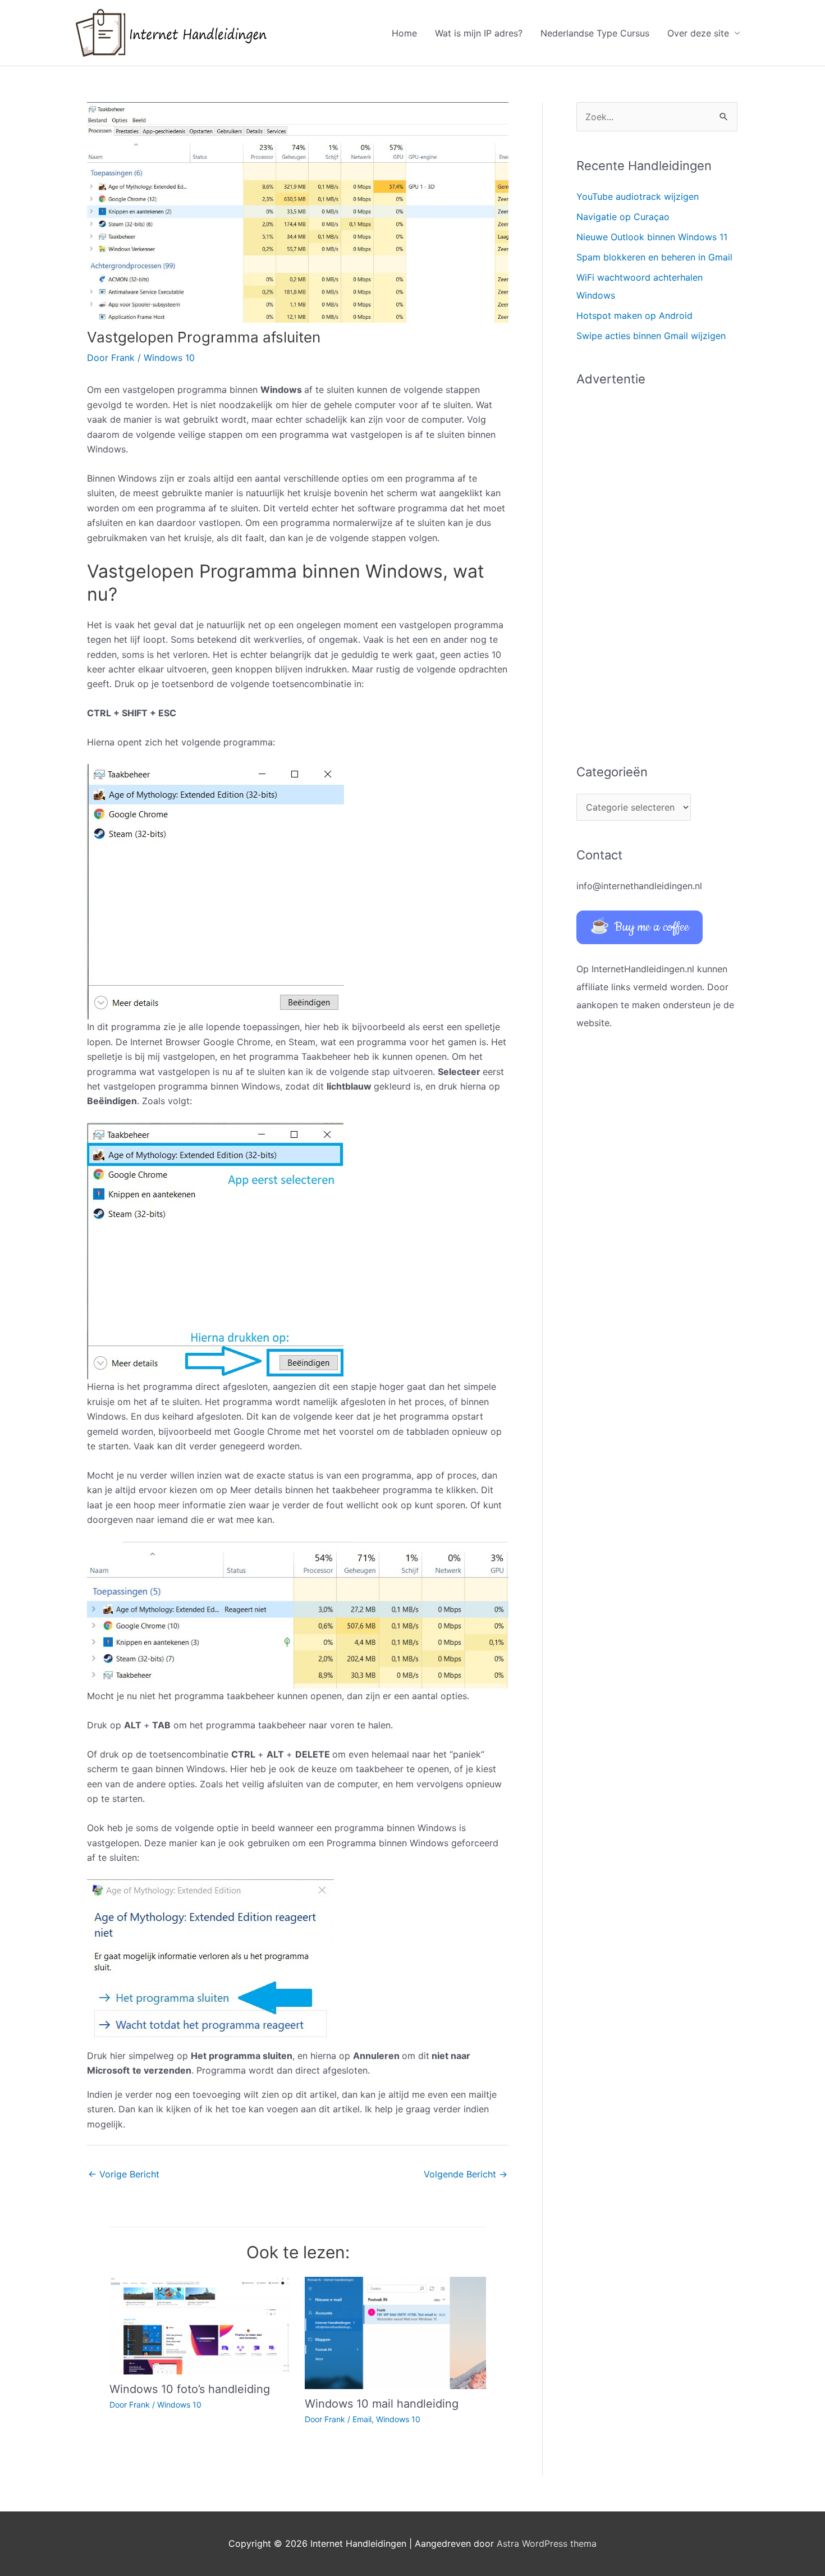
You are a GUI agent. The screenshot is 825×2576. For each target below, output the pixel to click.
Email (362, 2419)
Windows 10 (169, 358)
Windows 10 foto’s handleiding (190, 2389)
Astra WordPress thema (547, 2543)
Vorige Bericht (124, 2174)
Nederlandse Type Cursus (595, 33)
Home (404, 33)
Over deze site (698, 33)
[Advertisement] (657, 569)
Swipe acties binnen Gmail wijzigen (651, 336)
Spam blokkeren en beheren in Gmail (654, 257)
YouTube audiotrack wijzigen (638, 196)
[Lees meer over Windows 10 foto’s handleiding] (200, 2325)
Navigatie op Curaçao (623, 217)
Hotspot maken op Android (634, 315)
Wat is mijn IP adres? (479, 33)
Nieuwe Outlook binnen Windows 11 (652, 237)
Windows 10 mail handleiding (382, 2404)
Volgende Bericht (466, 2174)
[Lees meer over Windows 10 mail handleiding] (395, 2332)
